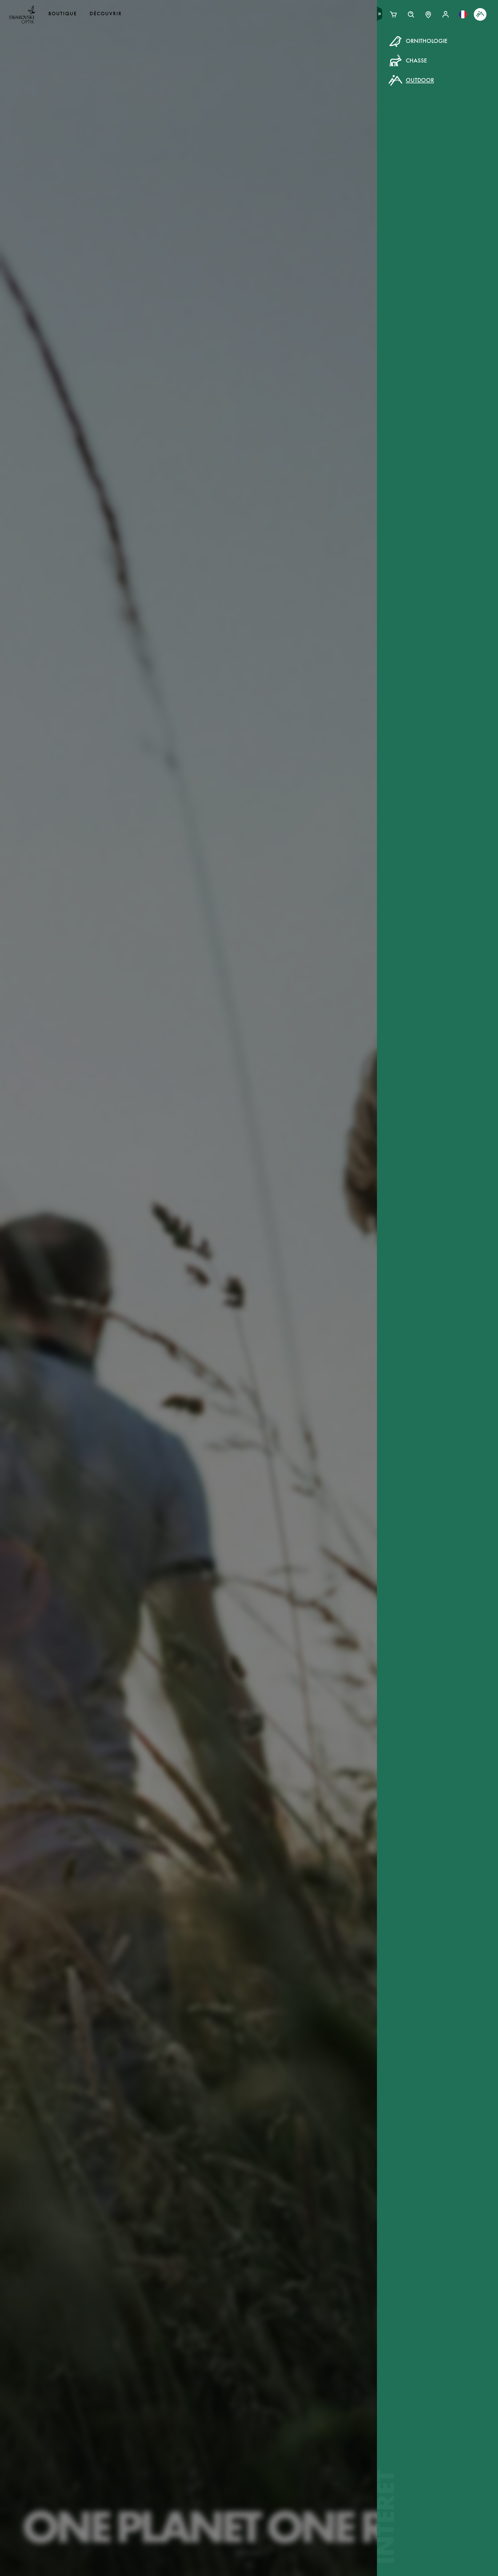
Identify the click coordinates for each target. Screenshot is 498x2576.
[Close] (379, 48)
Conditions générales (305, 141)
